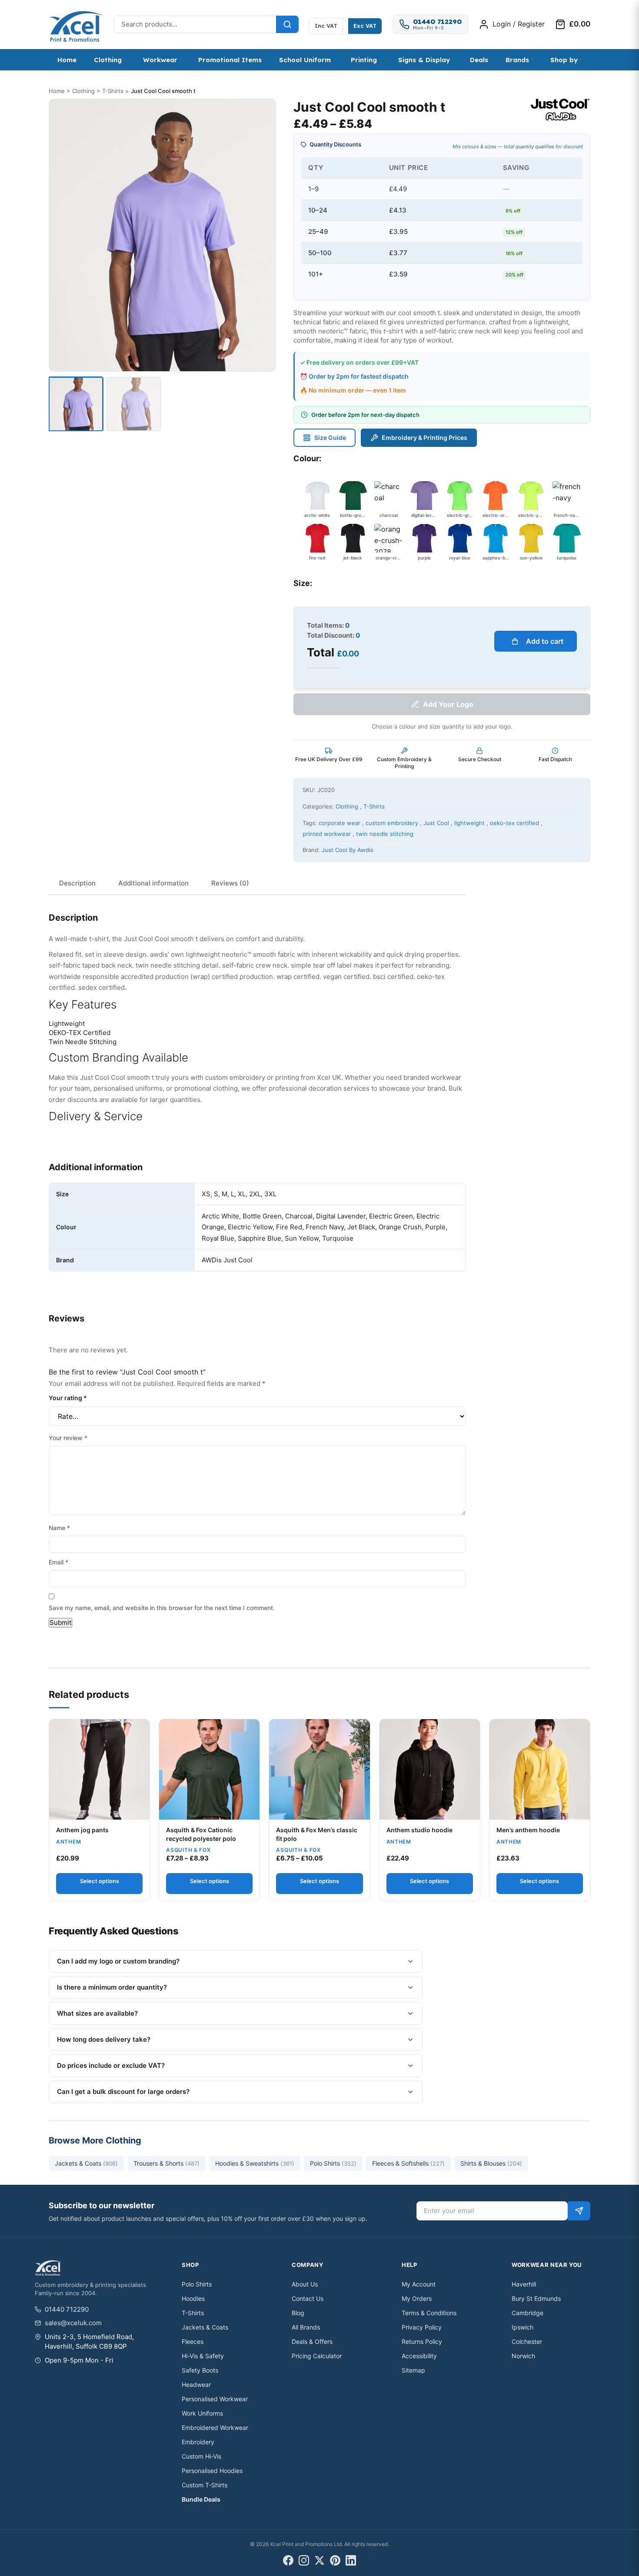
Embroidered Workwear (215, 2428)
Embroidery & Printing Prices (424, 438)
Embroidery (198, 2442)
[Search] (287, 24)
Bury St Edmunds (536, 2298)
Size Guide (330, 438)
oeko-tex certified (514, 823)
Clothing (108, 60)
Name (59, 1528)
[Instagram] (304, 2560)
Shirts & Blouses (491, 2163)
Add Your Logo (448, 704)
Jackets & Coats (86, 2163)
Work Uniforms (202, 2413)
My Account (419, 2284)
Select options (100, 1881)
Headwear (196, 2385)
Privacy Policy (422, 2327)
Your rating (68, 1398)
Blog (298, 2313)
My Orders (417, 2298)
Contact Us (308, 2298)
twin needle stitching (385, 834)
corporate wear (339, 823)
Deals (479, 60)
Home (67, 60)
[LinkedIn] (351, 2560)
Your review (68, 1438)
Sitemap (413, 2370)
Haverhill (524, 2284)
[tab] (76, 404)
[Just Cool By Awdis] (560, 110)
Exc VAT (365, 26)
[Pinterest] (335, 2560)
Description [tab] (77, 883)
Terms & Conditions (429, 2313)
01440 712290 (67, 2309)
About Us (305, 2284)
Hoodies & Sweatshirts (255, 2163)
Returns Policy (422, 2341)
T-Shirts (113, 91)
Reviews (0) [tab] (230, 883)
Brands (517, 60)
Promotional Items (230, 60)
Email (58, 1562)
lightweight (469, 823)
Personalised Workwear (215, 2399)
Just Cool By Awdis (348, 850)
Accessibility (419, 2356)
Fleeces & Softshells (408, 2163)
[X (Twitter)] (319, 2560)
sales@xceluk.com (73, 2323)
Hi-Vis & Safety (203, 2356)
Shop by (564, 60)
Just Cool (436, 823)
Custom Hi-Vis (201, 2456)
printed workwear (327, 834)
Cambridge (528, 2313)
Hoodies (193, 2298)
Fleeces (193, 2341)
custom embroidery (392, 823)
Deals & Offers (312, 2341)
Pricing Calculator (317, 2356)
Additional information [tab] (153, 883)
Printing (364, 60)
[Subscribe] (579, 2211)
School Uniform (305, 60)
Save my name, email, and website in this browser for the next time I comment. (162, 1608)
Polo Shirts (333, 2163)
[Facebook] (288, 2560)
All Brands (306, 2327)
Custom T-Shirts (205, 2485)
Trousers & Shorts (166, 2163)
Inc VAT (326, 26)
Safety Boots (200, 2370)
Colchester (527, 2341)
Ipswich (523, 2327)
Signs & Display (424, 60)
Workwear (160, 60)
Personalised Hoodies (212, 2471)
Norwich (523, 2356)
